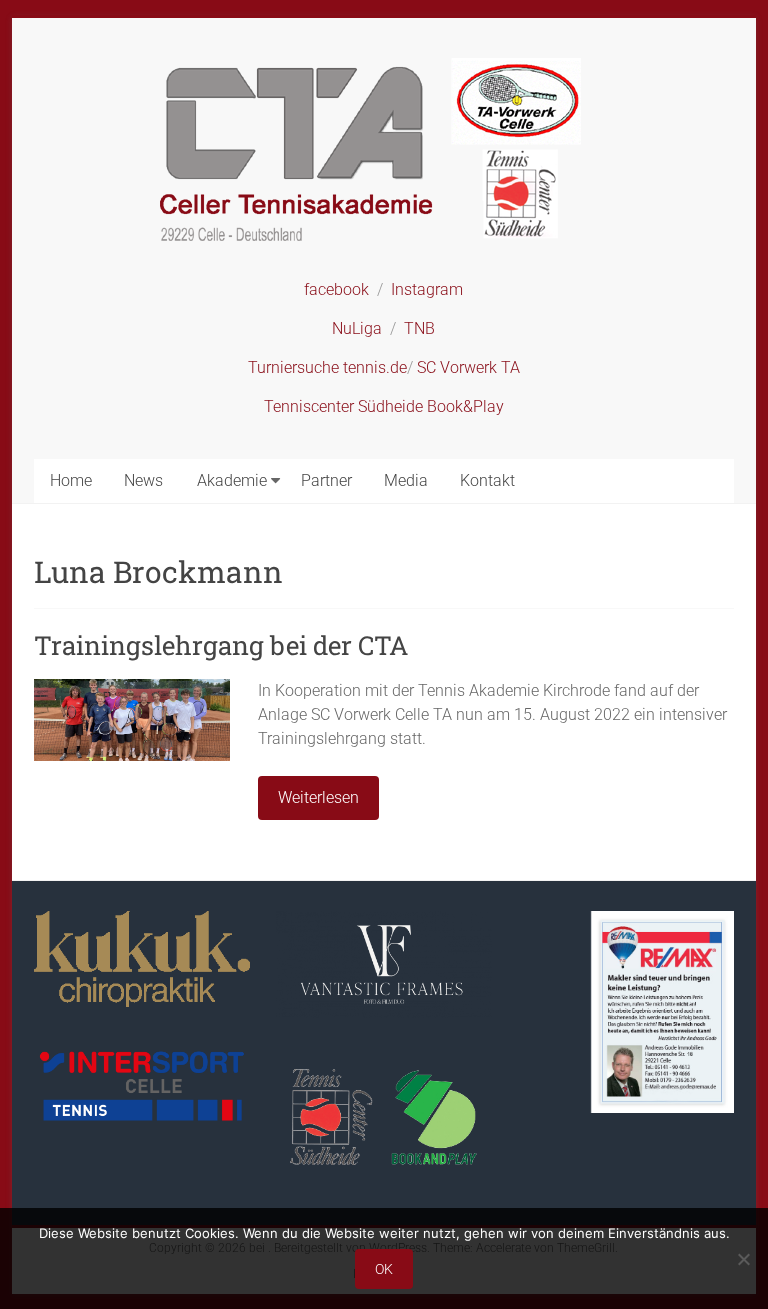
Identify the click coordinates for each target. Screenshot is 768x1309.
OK (384, 1269)
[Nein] (743, 1259)
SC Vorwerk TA (468, 367)
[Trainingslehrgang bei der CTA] (132, 688)
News (143, 480)
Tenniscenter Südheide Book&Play (384, 406)
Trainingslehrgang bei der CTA (221, 645)
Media (406, 480)
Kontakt (487, 480)
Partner (326, 480)
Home (71, 480)
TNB (419, 328)
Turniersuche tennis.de (327, 367)
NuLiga (357, 328)
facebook (336, 289)
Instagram (427, 289)
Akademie (232, 480)
